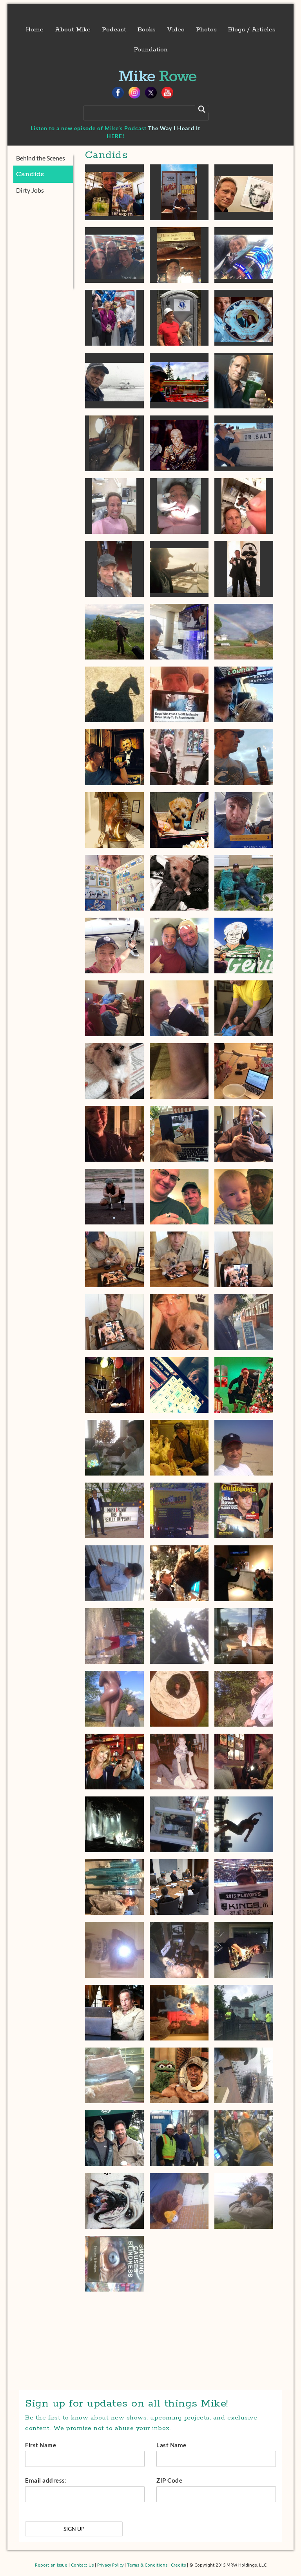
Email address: (46, 2480)
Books (147, 30)
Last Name (171, 2445)
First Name (41, 2445)
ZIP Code (169, 2480)
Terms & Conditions (147, 2565)
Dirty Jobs (30, 190)
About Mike (73, 30)
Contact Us (82, 2565)
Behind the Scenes (41, 158)
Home (34, 30)
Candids (30, 174)
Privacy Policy (110, 2565)
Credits (178, 2565)
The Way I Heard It (174, 128)
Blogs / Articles (252, 30)
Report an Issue (51, 2565)
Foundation (151, 50)
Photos (206, 30)
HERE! (116, 136)
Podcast (114, 30)
